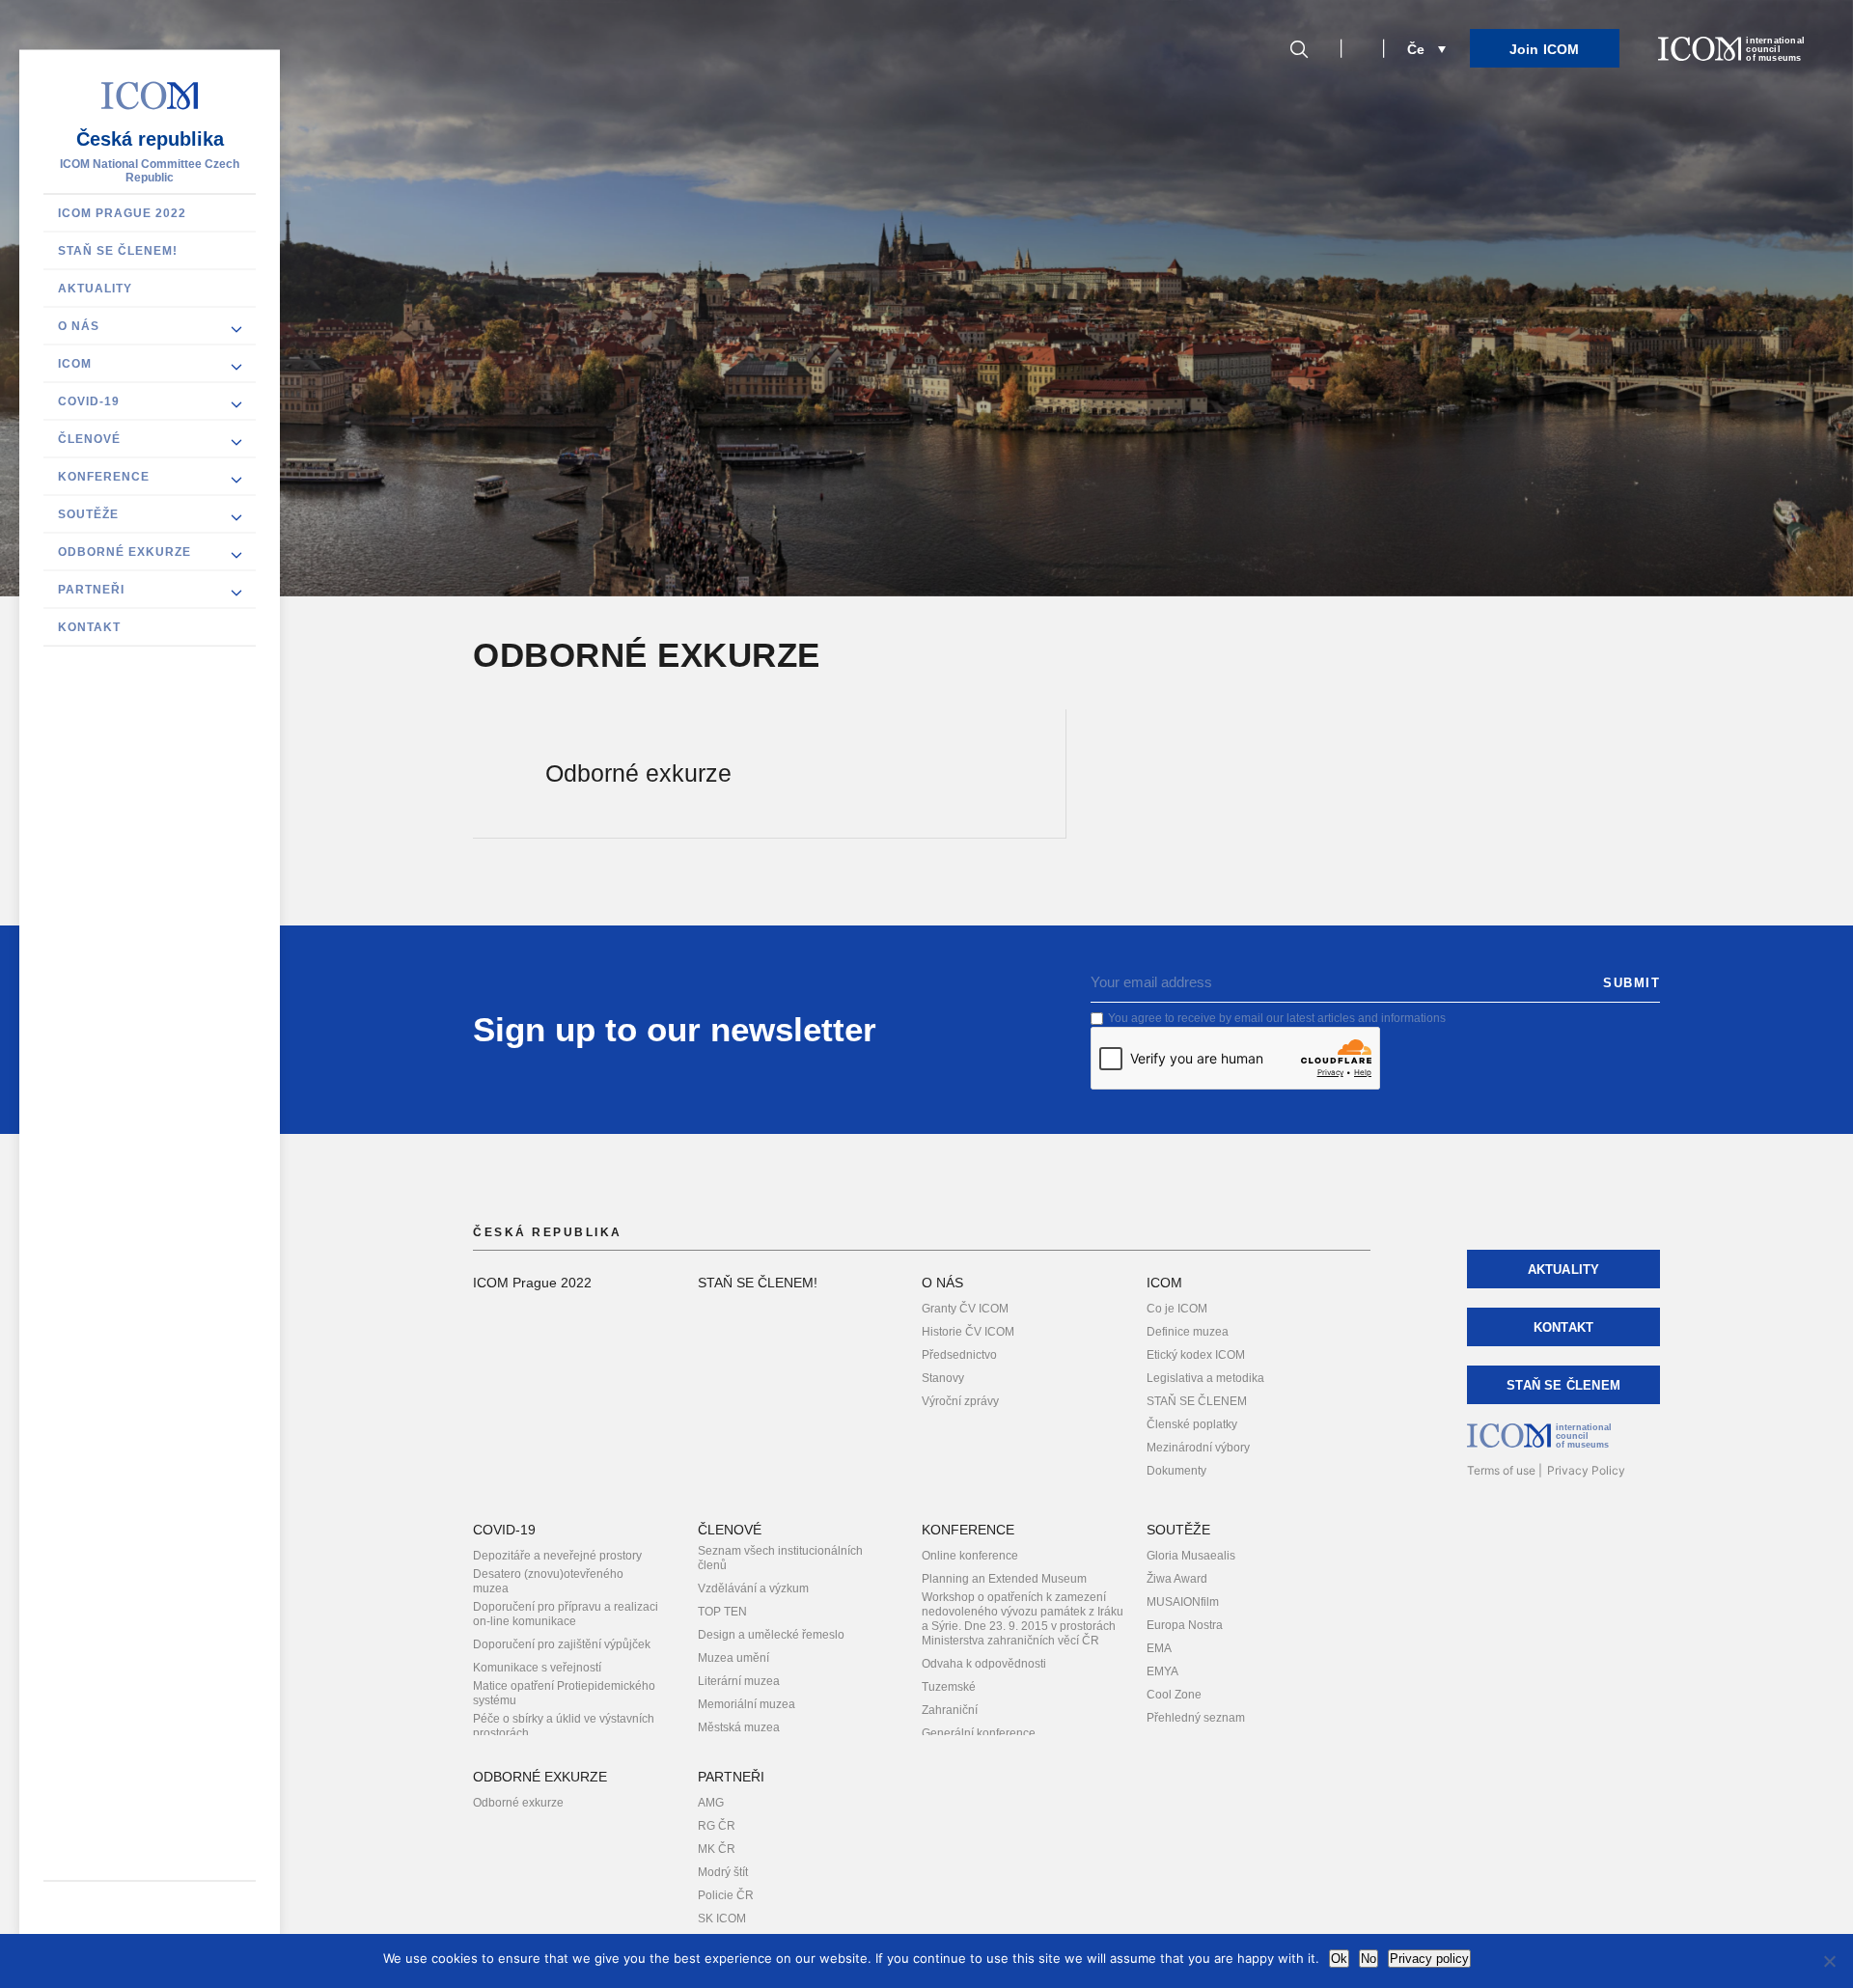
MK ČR (717, 1849)
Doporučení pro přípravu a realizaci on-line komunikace (566, 1614)
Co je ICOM (1177, 1309)
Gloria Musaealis (1191, 1556)
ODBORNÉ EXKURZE (124, 552)
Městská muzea (739, 1727)
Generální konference (979, 1733)
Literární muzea (739, 1681)
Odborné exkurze (518, 1803)
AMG (711, 1803)
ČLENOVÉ (89, 439)
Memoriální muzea (747, 1704)
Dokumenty (1176, 1471)
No (1369, 1959)
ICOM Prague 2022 (122, 213)
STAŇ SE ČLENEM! (118, 251)
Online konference (970, 1556)
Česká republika (150, 139)
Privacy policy (1429, 1959)
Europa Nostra (1185, 1625)
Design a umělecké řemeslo (771, 1635)
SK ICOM (722, 1919)
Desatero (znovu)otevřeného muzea (548, 1581)
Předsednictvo (959, 1355)
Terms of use (1501, 1470)
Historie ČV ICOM (968, 1332)
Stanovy (943, 1378)
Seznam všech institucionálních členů (780, 1558)
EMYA (1162, 1671)
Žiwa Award (1177, 1579)
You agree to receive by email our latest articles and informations (1277, 1018)
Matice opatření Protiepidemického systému (564, 1693)
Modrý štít (723, 1872)
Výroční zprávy (960, 1401)
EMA (1159, 1648)
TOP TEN (722, 1612)
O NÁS (79, 326)
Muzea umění (733, 1658)
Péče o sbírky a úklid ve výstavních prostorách (564, 1726)
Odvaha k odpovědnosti (984, 1664)
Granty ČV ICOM (965, 1309)
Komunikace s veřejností (537, 1668)
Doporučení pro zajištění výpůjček (562, 1644)
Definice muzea (1188, 1332)
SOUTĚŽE (88, 514)
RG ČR (717, 1826)
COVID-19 (89, 401)
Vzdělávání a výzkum (753, 1588)
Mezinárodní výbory (1198, 1448)
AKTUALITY (95, 289)
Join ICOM (1545, 49)
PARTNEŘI (91, 590)
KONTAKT (89, 627)
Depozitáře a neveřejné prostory (557, 1556)
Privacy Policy (1586, 1470)
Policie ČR (726, 1895)
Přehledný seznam (1196, 1718)
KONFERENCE (104, 477)
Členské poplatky (1192, 1424)
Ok (1339, 1959)
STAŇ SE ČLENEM (1197, 1401)
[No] (1829, 1961)
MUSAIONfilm (1183, 1602)
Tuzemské (949, 1687)
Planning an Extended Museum (1004, 1579)
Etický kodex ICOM (1196, 1355)
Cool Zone (1174, 1695)
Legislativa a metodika (1205, 1378)
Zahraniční (950, 1710)
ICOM (75, 364)
